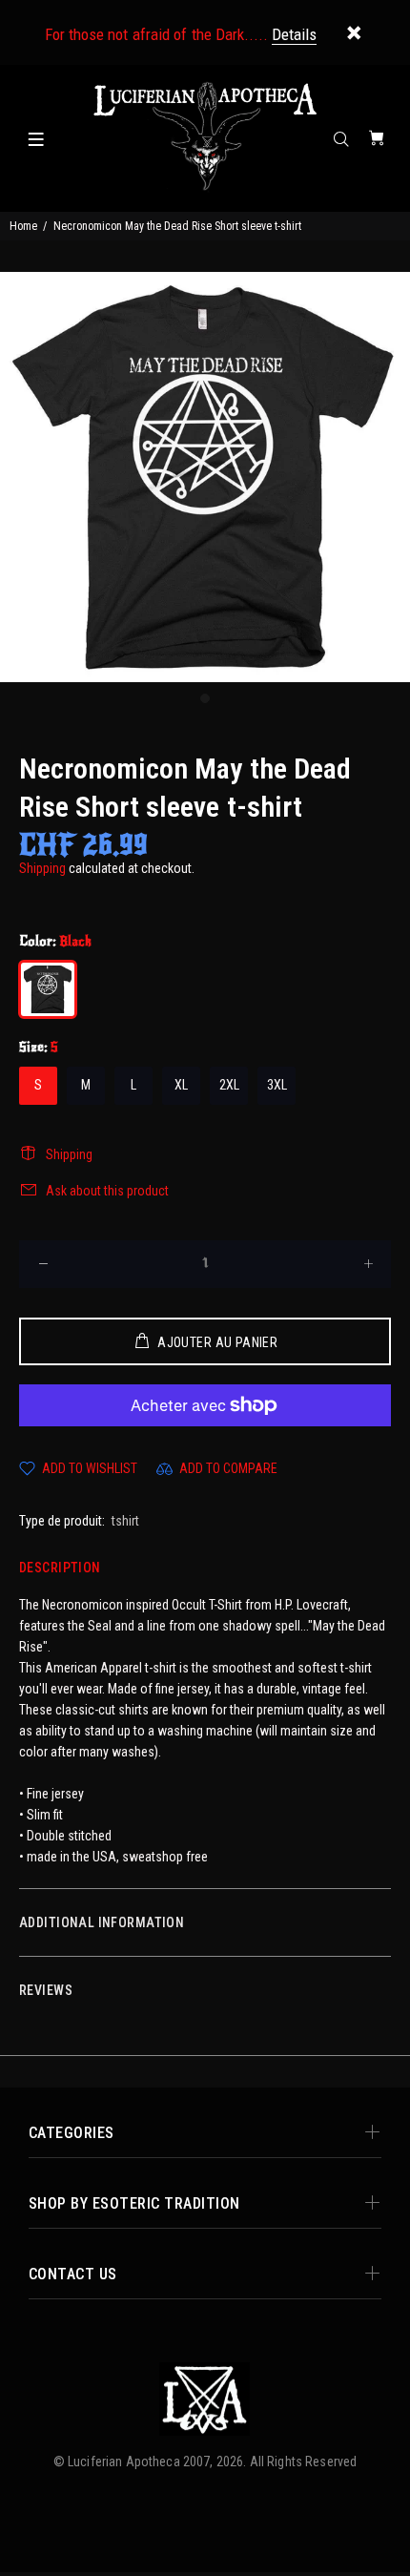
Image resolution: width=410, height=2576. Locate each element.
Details (294, 34)
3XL (277, 1085)
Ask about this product (107, 1191)
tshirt (125, 1521)
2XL (229, 1085)
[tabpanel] (205, 477)
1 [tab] (205, 698)
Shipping (42, 868)
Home (23, 226)
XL (181, 1085)
